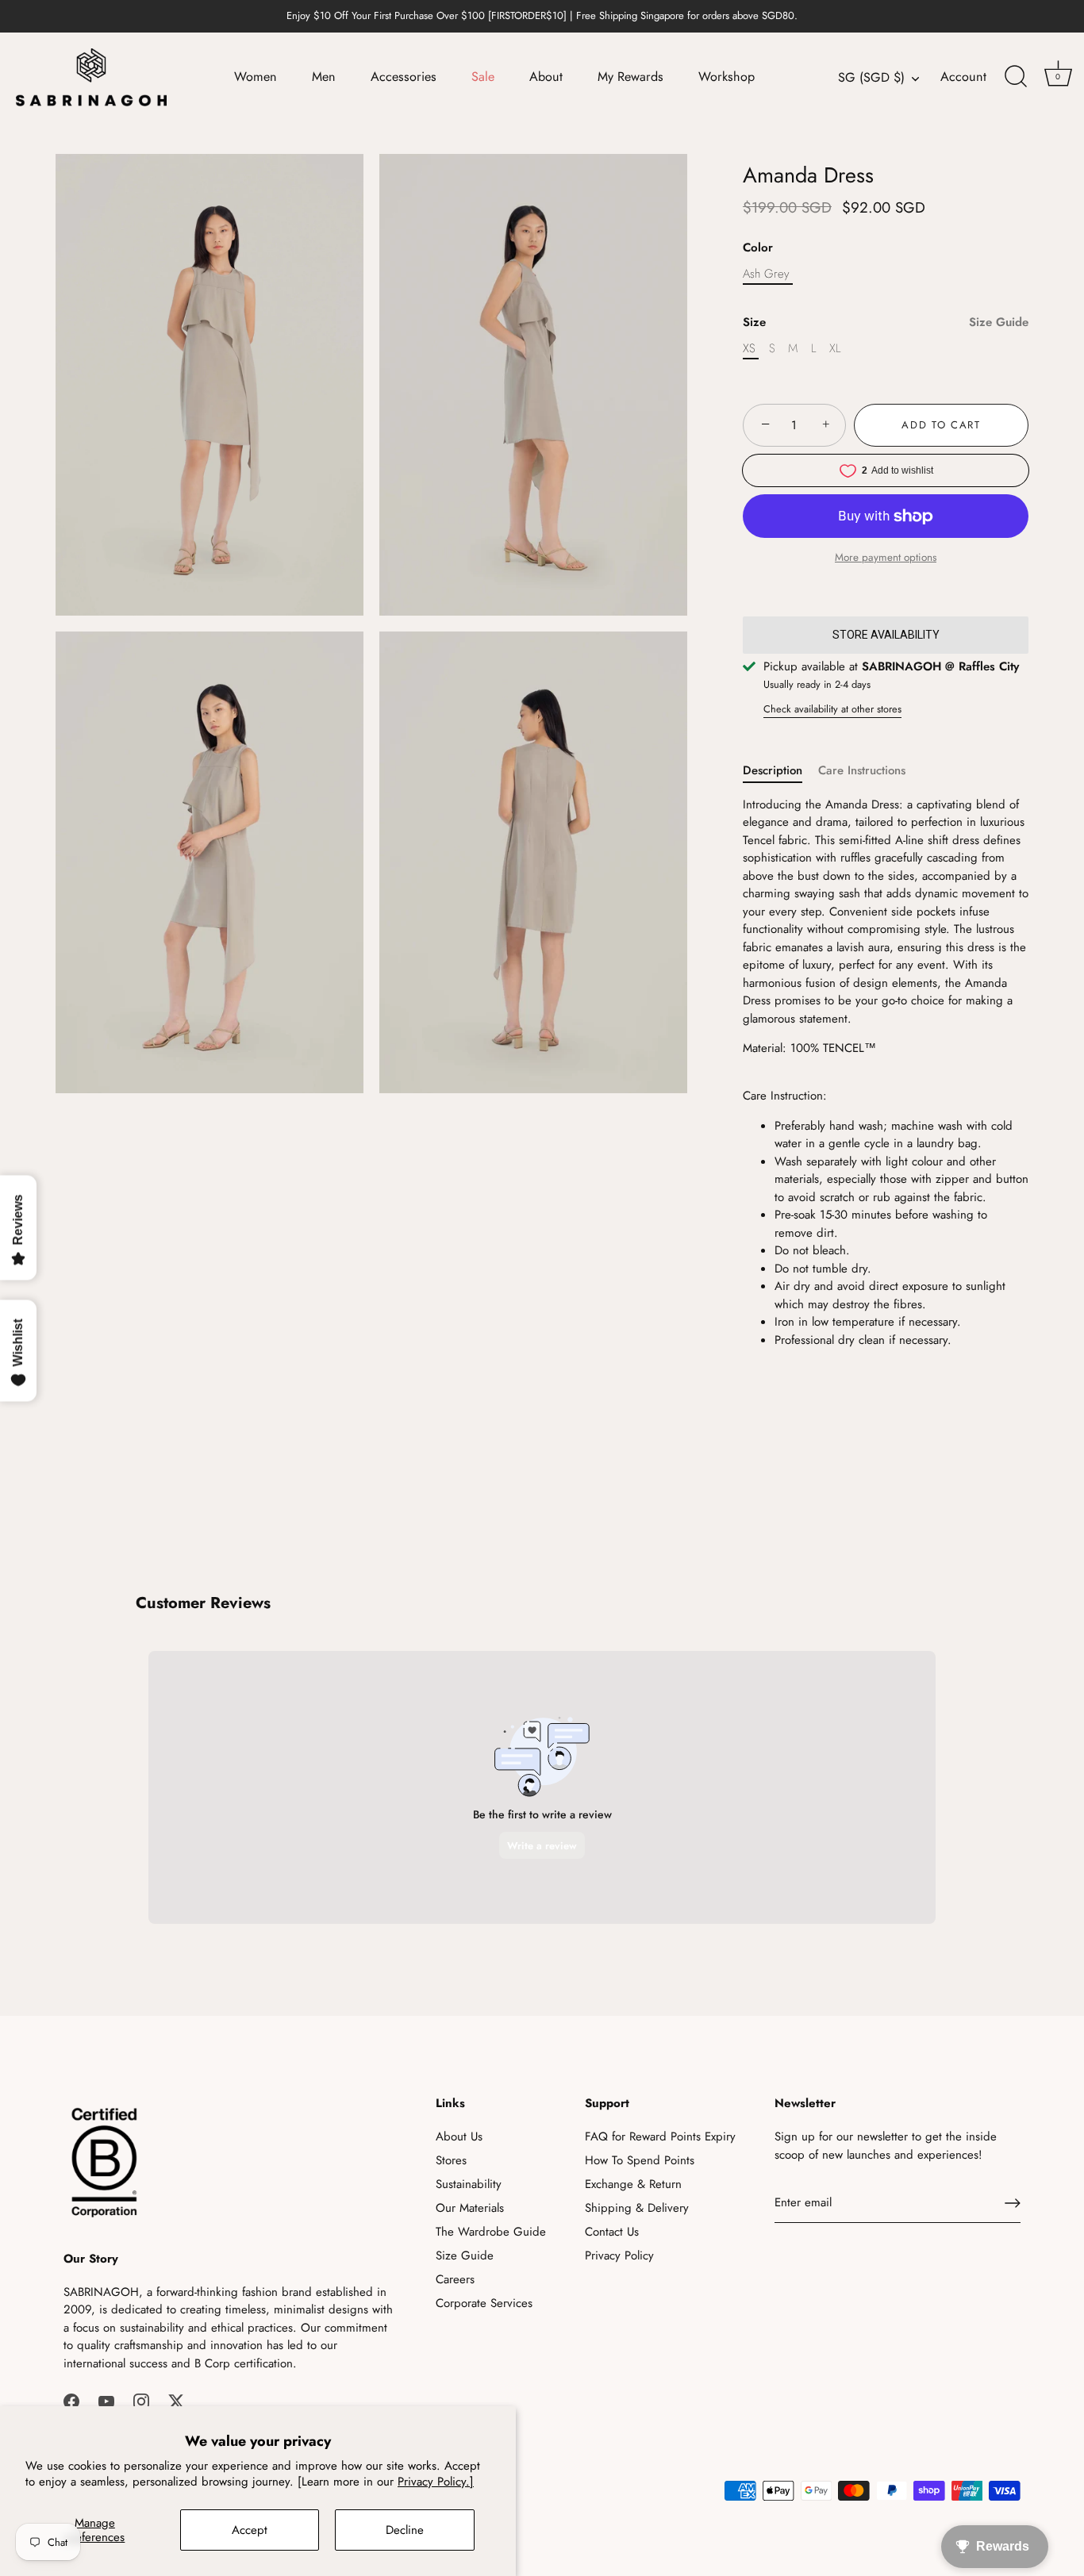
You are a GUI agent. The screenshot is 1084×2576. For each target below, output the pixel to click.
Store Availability (886, 635)
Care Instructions (862, 770)
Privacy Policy (619, 2255)
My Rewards (630, 77)
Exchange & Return (633, 2184)
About (546, 77)
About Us (459, 2136)
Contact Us (612, 2232)
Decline (405, 2530)
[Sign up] (1013, 2203)
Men (324, 77)
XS (749, 348)
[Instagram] (141, 2400)
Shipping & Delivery (637, 2208)
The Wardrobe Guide (491, 2232)
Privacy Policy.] (436, 2482)
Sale (483, 77)
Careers (455, 2279)
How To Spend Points (640, 2160)
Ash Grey (766, 274)
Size (886, 322)
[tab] (780, 771)
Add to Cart (941, 425)
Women (256, 77)
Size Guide (999, 322)
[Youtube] (106, 2400)
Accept (250, 2530)
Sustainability (469, 2184)
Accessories (404, 77)
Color (758, 248)
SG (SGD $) (871, 78)
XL (835, 348)
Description (773, 770)
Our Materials (470, 2208)
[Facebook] (71, 2400)
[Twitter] (176, 2400)
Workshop (727, 77)
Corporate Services (484, 2303)
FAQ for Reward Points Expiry (660, 2136)
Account (963, 77)
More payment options (886, 557)
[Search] (1016, 77)
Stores (451, 2160)
